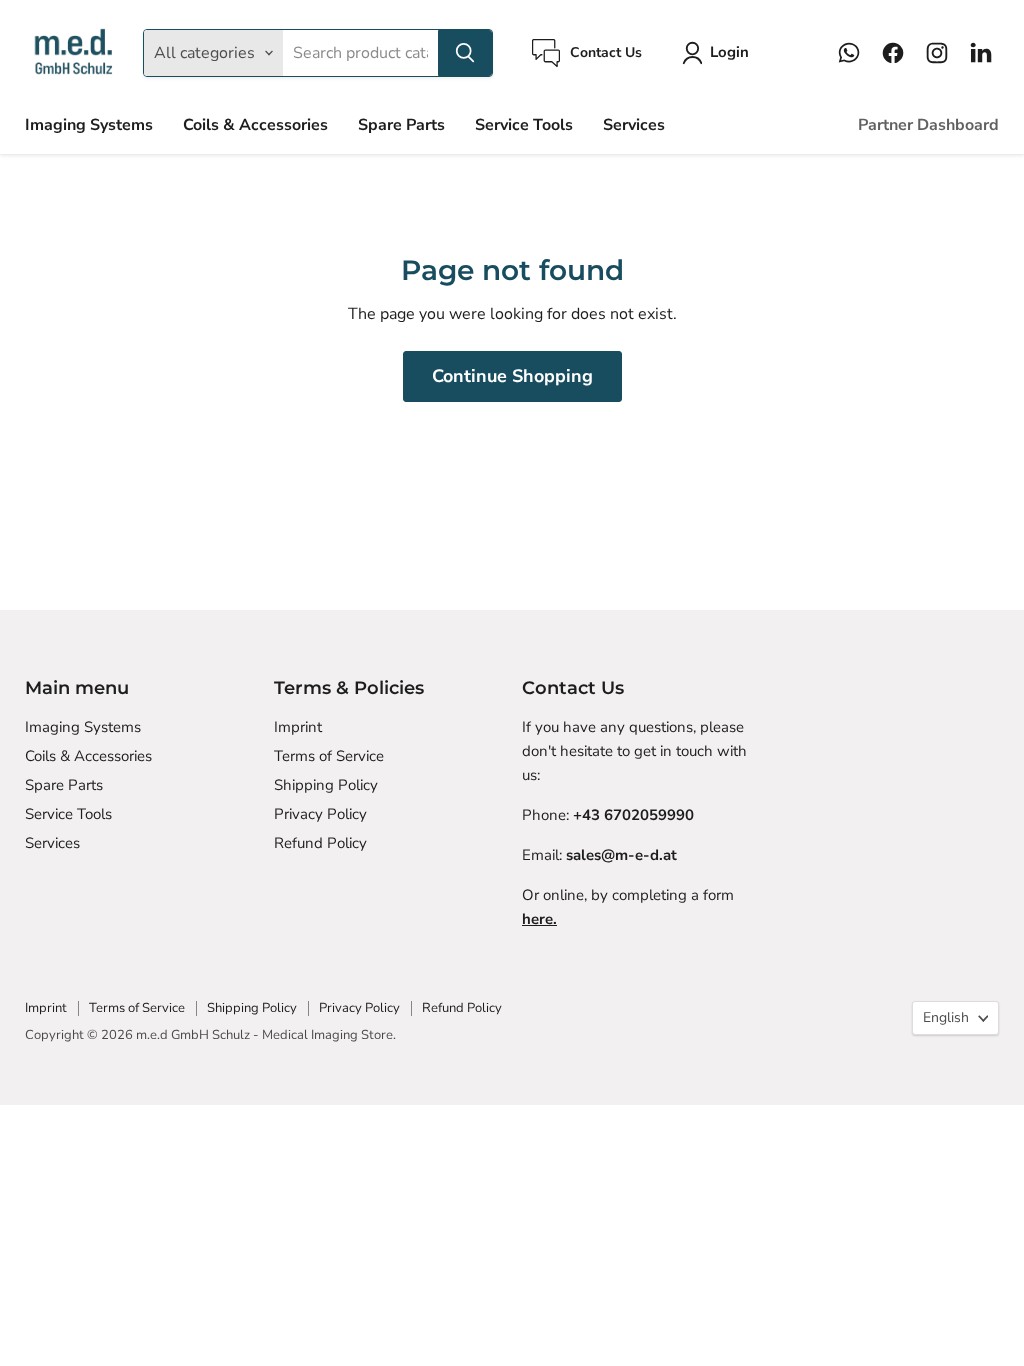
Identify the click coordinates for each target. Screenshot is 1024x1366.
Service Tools (524, 125)
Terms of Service (329, 756)
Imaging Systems (89, 125)
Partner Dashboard (928, 125)
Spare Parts (401, 125)
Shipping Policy (326, 785)
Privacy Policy (320, 814)
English (946, 1017)
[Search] (465, 53)
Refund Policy (320, 843)
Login (729, 52)
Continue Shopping (512, 376)
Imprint (298, 727)
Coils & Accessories (255, 125)
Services (634, 125)
